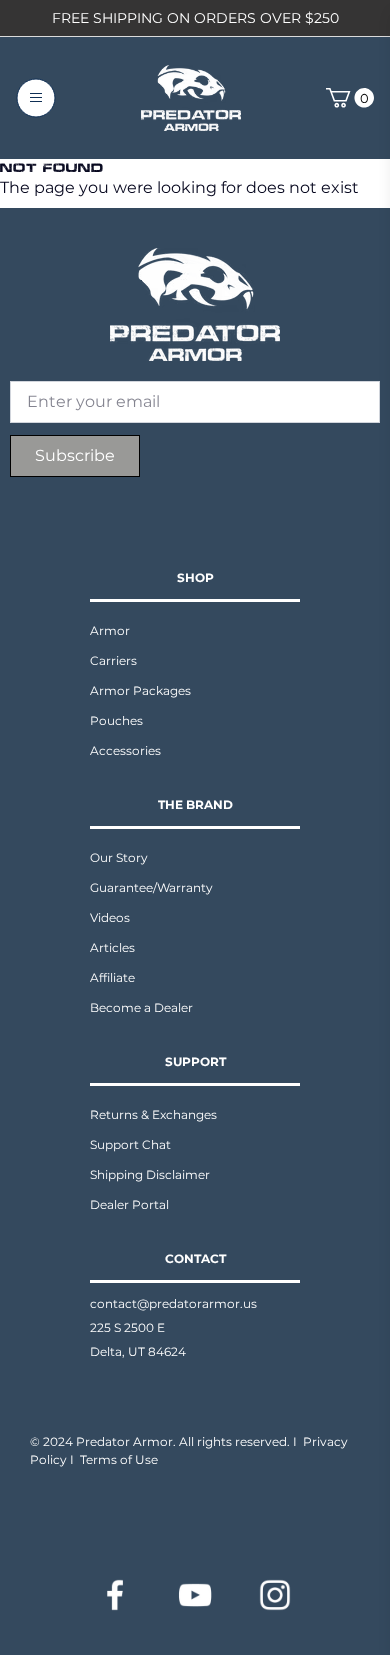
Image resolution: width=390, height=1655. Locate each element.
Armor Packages (140, 690)
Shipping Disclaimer (150, 1174)
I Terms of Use (114, 1459)
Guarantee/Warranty (151, 887)
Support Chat (130, 1144)
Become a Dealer (141, 1007)
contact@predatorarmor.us (173, 1303)
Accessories (125, 750)
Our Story (119, 857)
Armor (110, 630)
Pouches (116, 720)
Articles (112, 947)
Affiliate (112, 977)
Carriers (113, 660)
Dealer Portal (129, 1204)
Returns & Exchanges (153, 1114)
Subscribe (75, 455)
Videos (110, 917)
